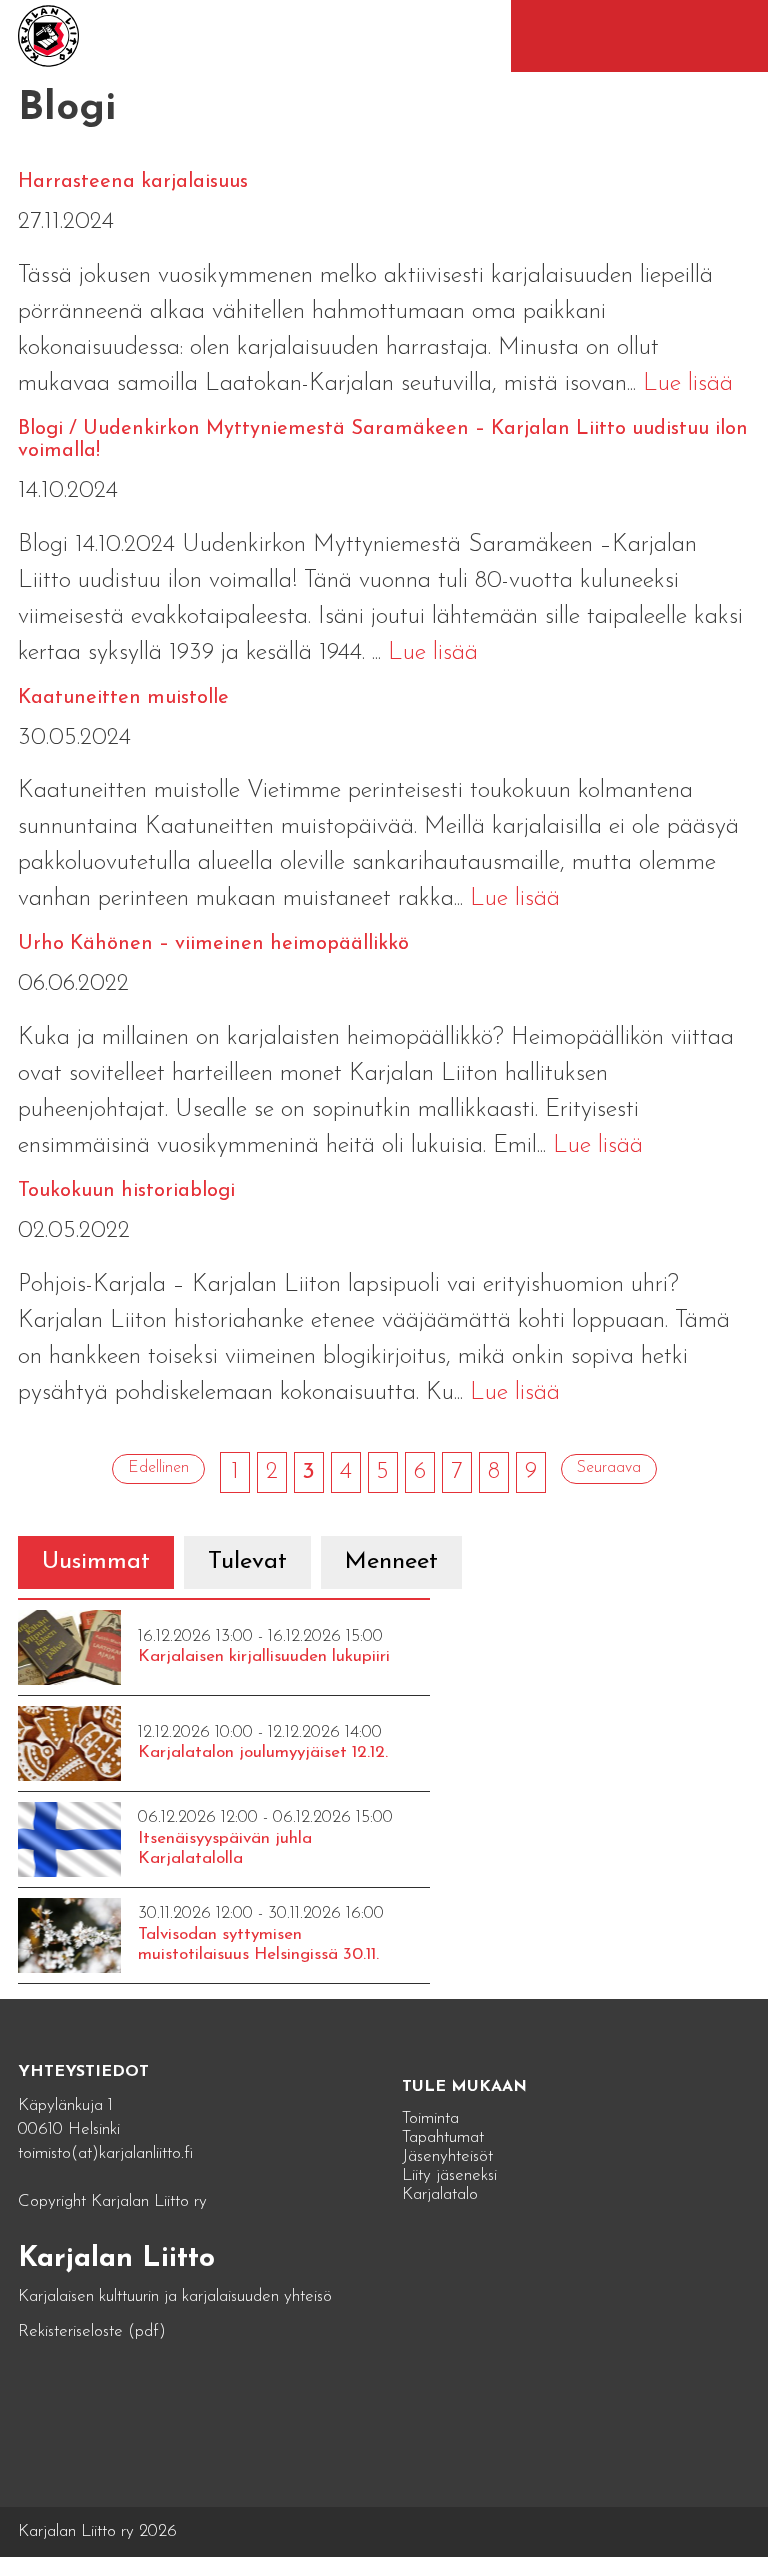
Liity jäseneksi (449, 2175)
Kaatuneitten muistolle (123, 698)
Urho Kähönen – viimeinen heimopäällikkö (213, 944)
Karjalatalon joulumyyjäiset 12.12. (263, 1752)
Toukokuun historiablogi (126, 1191)
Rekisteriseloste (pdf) (92, 2331)
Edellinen (158, 1468)
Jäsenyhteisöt (447, 2156)
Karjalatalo (440, 2194)
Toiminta (430, 2118)
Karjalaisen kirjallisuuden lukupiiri (264, 1656)
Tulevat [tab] (247, 1562)
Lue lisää (688, 384)
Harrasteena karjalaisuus (133, 182)
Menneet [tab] (391, 1562)
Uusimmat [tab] (96, 1562)
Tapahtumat (443, 2137)
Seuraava (609, 1468)
